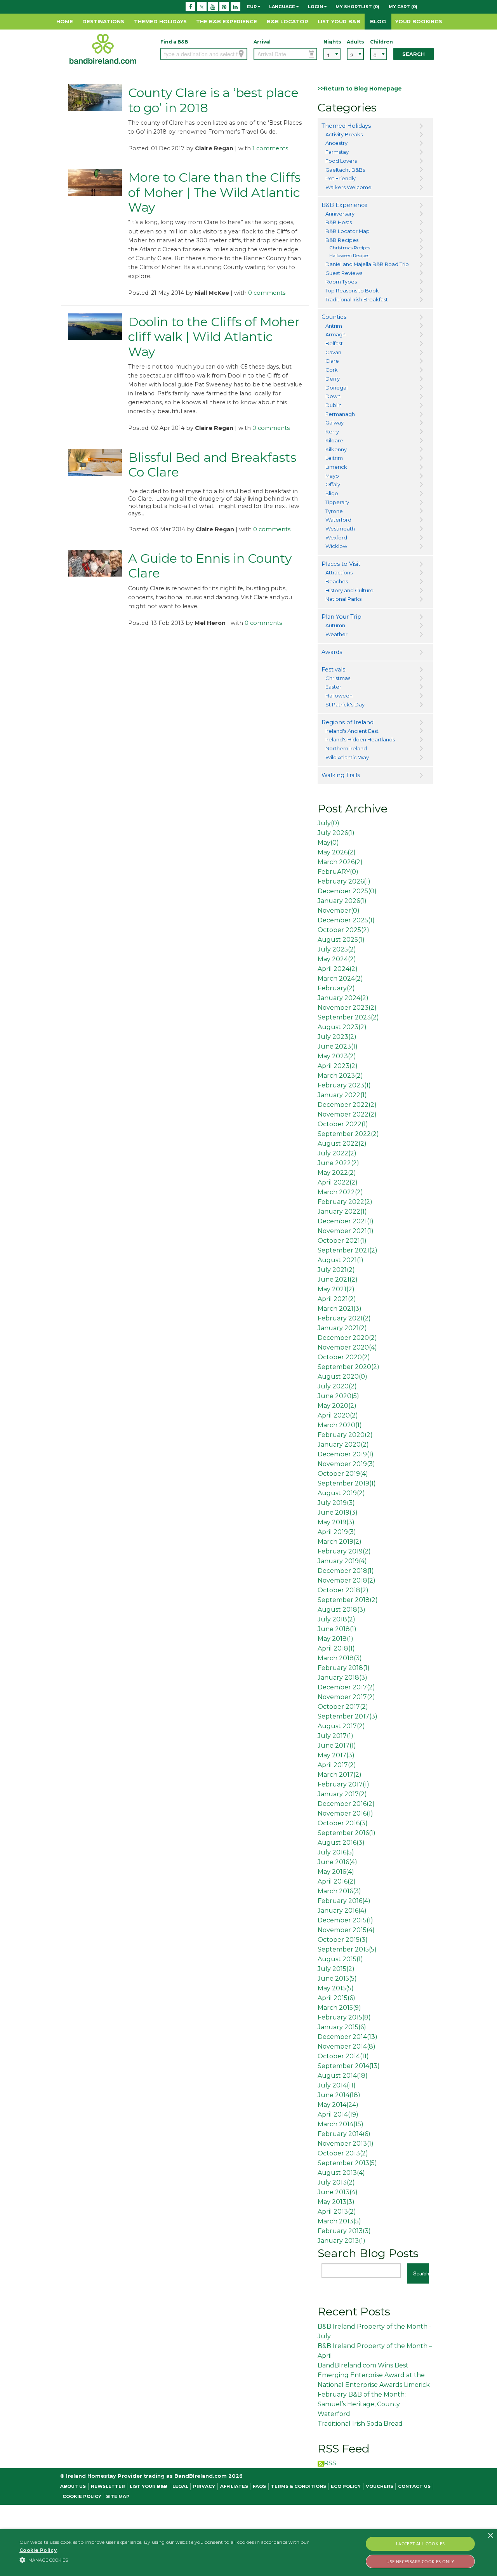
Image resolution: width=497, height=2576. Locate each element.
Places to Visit (341, 564)
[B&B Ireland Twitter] (202, 7)
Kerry (332, 431)
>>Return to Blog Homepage (360, 89)
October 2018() (343, 1590)
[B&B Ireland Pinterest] (224, 7)
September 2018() (348, 1600)
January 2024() (343, 998)
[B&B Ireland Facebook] (190, 7)
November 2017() (346, 1697)
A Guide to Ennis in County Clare (210, 566)
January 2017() (342, 1794)
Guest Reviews (344, 273)
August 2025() (341, 940)
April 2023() (338, 1066)
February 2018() (344, 1668)
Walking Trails (341, 775)
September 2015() (347, 1949)
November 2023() (347, 1008)
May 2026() (337, 852)
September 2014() (349, 2066)
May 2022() (337, 1173)
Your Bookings (419, 21)
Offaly (333, 484)
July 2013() (336, 2182)
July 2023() (337, 1037)
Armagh (335, 334)
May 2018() (335, 1639)
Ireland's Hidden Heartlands (360, 739)
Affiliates (234, 2486)
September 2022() (348, 1134)
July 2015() (336, 1969)
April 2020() (338, 1415)
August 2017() (341, 1726)
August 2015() (340, 1959)
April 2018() (336, 1648)
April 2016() (337, 1881)
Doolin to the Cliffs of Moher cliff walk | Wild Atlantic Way (214, 337)
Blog (378, 21)
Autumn (335, 625)
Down (333, 396)
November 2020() (347, 1347)
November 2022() (347, 1114)
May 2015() (336, 1988)
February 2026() (344, 881)
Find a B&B (174, 42)
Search (414, 54)
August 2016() (341, 1843)
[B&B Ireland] (103, 49)
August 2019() (341, 1493)
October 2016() (343, 1823)
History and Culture (349, 590)
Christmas (338, 678)
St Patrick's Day (345, 704)
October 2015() (343, 1940)
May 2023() (337, 1056)
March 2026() (340, 862)
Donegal (336, 388)
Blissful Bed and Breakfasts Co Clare (212, 465)
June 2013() (338, 2192)
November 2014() (347, 2046)
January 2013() (341, 2241)
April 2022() (338, 1182)
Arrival (262, 42)
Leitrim (334, 458)
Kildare (334, 440)
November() (339, 911)
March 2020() (340, 1425)
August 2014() (343, 2076)
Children (379, 42)
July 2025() (337, 949)
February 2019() (344, 1551)
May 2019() (336, 1522)
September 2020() (348, 1367)
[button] (168, 2560)
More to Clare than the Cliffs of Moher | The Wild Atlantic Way (214, 192)
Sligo (332, 493)
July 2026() (336, 833)
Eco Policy (346, 2486)
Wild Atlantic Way (347, 757)
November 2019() (346, 1464)
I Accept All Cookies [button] (421, 2544)
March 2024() (340, 978)
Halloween (339, 696)
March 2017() (340, 1775)
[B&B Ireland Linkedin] (235, 7)
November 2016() (345, 1813)
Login (316, 7)
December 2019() (346, 1454)
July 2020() (337, 1386)
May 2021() (336, 1289)
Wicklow (336, 546)
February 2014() (344, 2134)
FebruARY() (338, 872)
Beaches (337, 581)
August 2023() (342, 1027)
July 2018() (336, 1619)
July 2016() (336, 1852)
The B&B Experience (227, 21)
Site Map (118, 2496)
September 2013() (347, 2163)
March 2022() (340, 1192)
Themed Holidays (160, 21)
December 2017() (346, 1687)
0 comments (267, 293)
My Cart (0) (403, 7)
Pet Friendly (341, 178)
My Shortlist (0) (357, 7)
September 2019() (347, 1483)
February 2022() (345, 1202)
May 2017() (336, 1755)
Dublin (334, 405)
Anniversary (340, 214)
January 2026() (342, 901)
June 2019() (338, 1512)
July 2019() (336, 1503)
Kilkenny (336, 449)
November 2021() (346, 1231)
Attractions (339, 572)
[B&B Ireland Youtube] (213, 7)
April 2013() (337, 2212)
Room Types (341, 282)
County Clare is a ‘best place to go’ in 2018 (213, 100)
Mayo (332, 476)
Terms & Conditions (299, 2486)
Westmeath (340, 529)
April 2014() (338, 2114)
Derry (333, 379)
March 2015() (339, 2008)
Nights (332, 42)
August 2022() (342, 1144)
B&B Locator (288, 21)
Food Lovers (341, 161)
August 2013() (341, 2173)
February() (336, 988)
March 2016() (339, 1891)
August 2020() (342, 1377)
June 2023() (338, 1046)
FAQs (259, 2486)
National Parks (343, 599)
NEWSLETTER (108, 2486)
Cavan (333, 352)
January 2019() (342, 1561)
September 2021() (348, 1250)
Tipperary (337, 502)
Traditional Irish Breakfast (357, 299)
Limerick (336, 467)
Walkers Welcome (348, 187)
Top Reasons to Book (352, 290)
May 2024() (337, 959)
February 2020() (345, 1435)
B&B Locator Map (348, 231)
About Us (73, 2486)
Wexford (336, 537)
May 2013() (336, 2202)
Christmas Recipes (350, 248)
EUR (252, 7)
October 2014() (343, 2056)
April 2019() (337, 1532)
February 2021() (344, 1318)
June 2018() (337, 1629)
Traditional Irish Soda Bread (360, 2424)
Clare (332, 361)
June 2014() (339, 2095)
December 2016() (346, 1804)
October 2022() (343, 1124)
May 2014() (338, 2105)
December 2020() (347, 1338)
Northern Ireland (346, 748)
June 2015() (337, 1979)
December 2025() (347, 891)
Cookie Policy (82, 2496)
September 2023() (348, 1017)
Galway (335, 423)
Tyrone (334, 511)
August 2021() (341, 1260)
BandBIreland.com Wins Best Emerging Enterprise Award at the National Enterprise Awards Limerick (374, 2375)
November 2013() (346, 2144)
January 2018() (342, 1678)
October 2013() (343, 2153)
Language (283, 7)
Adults (355, 42)
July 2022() (337, 1153)
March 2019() (340, 1542)
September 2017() (348, 1716)
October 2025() (343, 930)
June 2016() (337, 1862)
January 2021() (342, 1328)
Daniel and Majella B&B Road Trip (367, 264)
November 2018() (347, 1580)
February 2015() (344, 2017)
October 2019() (343, 1474)
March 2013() (339, 2221)
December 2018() (346, 1571)
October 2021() (342, 1241)
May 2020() (337, 1406)
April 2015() (336, 1998)
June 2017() (337, 1745)
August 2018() (341, 1610)
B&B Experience (345, 205)
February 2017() (343, 1784)
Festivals (333, 670)
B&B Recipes (342, 240)
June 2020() (338, 1396)
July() (328, 823)
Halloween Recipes (349, 256)
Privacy (204, 2486)
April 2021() (337, 1299)
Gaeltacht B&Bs (345, 170)
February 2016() (344, 1901)
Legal (180, 2486)
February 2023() (344, 1085)
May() (328, 843)
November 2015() (346, 1930)
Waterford (338, 520)
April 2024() (338, 969)
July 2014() (337, 2085)
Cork (332, 370)
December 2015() (345, 1920)
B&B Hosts (339, 222)
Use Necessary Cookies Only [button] (420, 2561)
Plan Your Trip (341, 617)
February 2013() (344, 2231)
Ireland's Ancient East (352, 731)
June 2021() (338, 1279)
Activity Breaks (344, 134)
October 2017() (343, 1707)
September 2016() (347, 1833)
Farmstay (337, 152)
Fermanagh (340, 414)
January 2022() (342, 1095)
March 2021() (340, 1309)
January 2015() (342, 2027)
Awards (332, 652)
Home (65, 21)
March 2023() (340, 1076)
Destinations (103, 21)
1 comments (270, 148)
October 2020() (344, 1357)
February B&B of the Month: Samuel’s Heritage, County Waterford (362, 2404)
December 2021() (346, 1221)
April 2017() (337, 1765)
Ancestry (336, 143)
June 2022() (338, 1163)
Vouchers (380, 2486)
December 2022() (347, 1105)
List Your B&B (339, 21)
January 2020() (343, 1445)
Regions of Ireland (348, 722)
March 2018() (340, 1658)
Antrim (334, 326)
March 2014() (341, 2124)
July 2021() (336, 1270)
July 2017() (335, 1736)
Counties (334, 317)
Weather (336, 634)
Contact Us (414, 2486)
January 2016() (342, 1911)
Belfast (334, 343)
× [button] (490, 2536)
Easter (333, 687)
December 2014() (348, 2037)
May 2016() (336, 1872)
